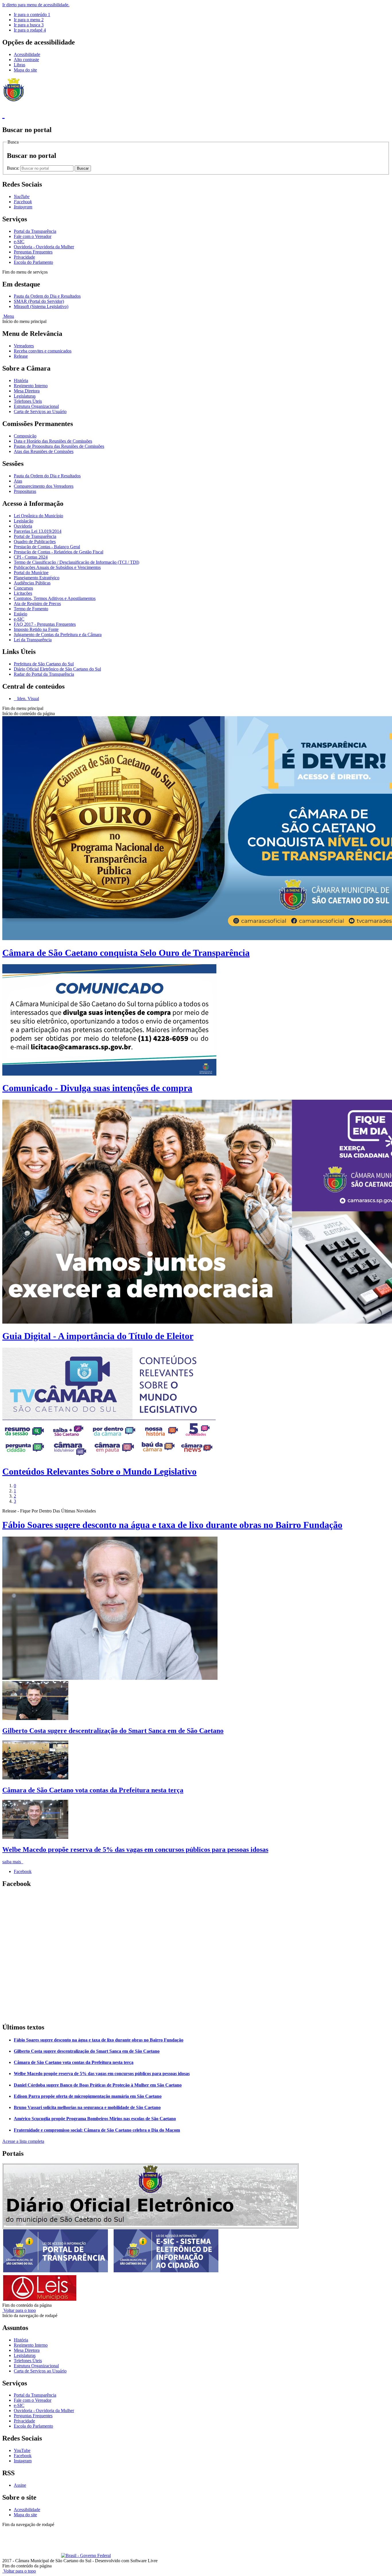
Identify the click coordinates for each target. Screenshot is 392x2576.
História (21, 380)
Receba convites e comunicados (43, 351)
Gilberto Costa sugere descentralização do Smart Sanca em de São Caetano (113, 1731)
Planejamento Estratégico (37, 578)
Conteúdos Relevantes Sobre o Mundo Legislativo (99, 1471)
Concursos (23, 588)
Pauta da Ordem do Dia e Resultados (47, 296)
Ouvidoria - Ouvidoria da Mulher (44, 247)
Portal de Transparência (35, 536)
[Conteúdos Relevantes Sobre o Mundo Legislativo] (109, 1458)
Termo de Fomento (31, 609)
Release (21, 356)
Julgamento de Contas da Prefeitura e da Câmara (58, 635)
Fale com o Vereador (33, 236)
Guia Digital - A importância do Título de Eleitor (98, 1336)
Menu (8, 316)
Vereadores (24, 346)
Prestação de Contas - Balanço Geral (47, 547)
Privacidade (24, 257)
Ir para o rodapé (30, 30)
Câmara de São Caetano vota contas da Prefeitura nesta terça (93, 1790)
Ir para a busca (29, 25)
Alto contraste (26, 60)
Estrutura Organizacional (36, 406)
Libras (20, 65)
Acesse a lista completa (23, 2141)
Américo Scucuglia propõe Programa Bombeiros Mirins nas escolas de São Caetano (95, 2119)
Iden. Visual (28, 699)
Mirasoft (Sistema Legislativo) (41, 306)
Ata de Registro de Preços (37, 604)
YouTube (22, 2450)
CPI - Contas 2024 (31, 557)
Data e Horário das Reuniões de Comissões (53, 441)
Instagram (23, 2461)
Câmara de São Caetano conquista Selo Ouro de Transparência (126, 953)
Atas (18, 481)
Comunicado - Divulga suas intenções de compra (97, 1088)
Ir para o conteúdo (32, 14)
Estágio (21, 614)
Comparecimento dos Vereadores (44, 486)
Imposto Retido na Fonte (36, 629)
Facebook (23, 1871)
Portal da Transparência (35, 231)
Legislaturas (25, 396)
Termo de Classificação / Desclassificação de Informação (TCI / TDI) (76, 562)
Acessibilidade (27, 54)
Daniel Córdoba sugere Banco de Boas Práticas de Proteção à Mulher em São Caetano (98, 2085)
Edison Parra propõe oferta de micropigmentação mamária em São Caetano (88, 2096)
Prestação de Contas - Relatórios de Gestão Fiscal (59, 552)
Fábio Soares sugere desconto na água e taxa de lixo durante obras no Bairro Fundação (172, 1525)
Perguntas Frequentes (33, 252)
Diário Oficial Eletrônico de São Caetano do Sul (57, 669)
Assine (20, 2485)
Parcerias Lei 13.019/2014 (38, 531)
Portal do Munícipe (31, 573)
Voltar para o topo (19, 2310)
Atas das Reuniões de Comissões (44, 451)
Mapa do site (25, 70)
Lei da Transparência (33, 640)
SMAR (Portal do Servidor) (39, 301)
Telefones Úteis (28, 401)
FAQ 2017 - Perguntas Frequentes (45, 624)
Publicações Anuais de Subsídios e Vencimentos (57, 567)
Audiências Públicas (32, 583)
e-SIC (19, 242)
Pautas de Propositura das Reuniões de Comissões (59, 446)
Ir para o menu (29, 20)
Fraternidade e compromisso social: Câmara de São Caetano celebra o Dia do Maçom (97, 2130)
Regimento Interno (31, 386)
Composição (25, 436)
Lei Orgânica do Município (38, 516)
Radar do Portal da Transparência (44, 674)
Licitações (23, 593)
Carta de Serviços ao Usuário (40, 411)
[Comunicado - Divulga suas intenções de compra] (109, 1074)
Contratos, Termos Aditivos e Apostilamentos (55, 598)
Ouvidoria (23, 526)
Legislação (24, 521)
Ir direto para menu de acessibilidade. (36, 5)
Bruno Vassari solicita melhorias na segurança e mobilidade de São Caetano (87, 2107)
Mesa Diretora (27, 391)
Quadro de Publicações (35, 542)
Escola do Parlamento (33, 262)
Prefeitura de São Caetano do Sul (44, 664)
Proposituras (25, 491)
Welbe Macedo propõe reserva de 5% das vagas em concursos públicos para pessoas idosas (135, 1849)
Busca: (14, 168)
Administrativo (103, 2530)
